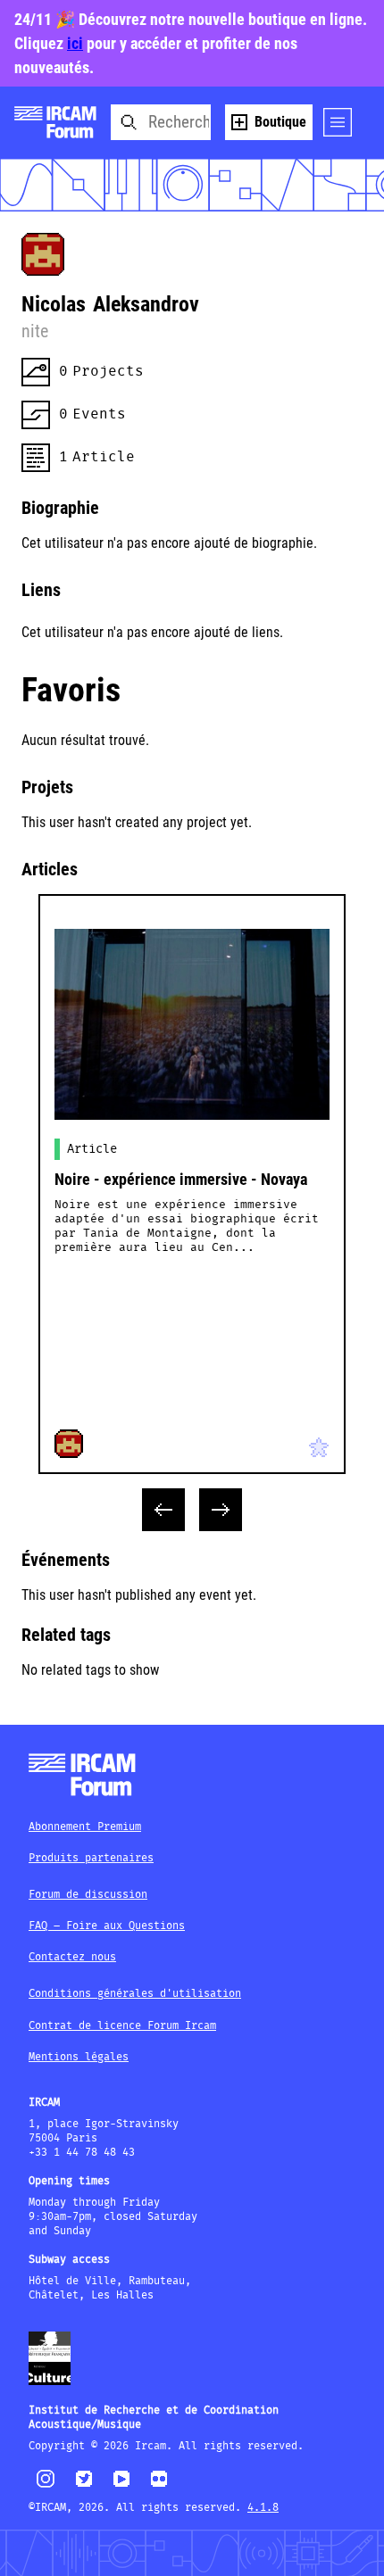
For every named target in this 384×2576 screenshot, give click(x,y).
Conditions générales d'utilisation (135, 1994)
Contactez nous (72, 1957)
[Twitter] (84, 2486)
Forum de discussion (88, 1895)
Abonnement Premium (85, 1827)
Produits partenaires (91, 1858)
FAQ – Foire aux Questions (107, 1926)
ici (75, 43)
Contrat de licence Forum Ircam (122, 2026)
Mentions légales (79, 2057)
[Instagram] (46, 2485)
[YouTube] (121, 2486)
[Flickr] (159, 2486)
